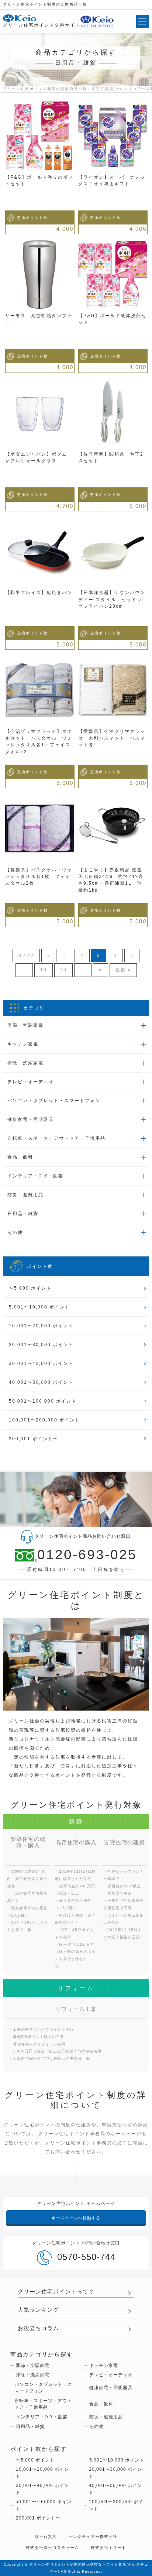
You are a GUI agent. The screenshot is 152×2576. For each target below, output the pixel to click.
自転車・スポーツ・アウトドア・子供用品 (43, 2404)
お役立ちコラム (38, 2328)
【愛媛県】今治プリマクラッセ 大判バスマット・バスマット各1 (112, 738)
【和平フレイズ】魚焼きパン (39, 593)
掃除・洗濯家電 (33, 2375)
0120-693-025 (87, 1555)
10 (44, 970)
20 (63, 970)
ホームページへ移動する (76, 2218)
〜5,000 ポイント (30, 1288)
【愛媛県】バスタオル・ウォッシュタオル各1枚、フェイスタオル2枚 (39, 877)
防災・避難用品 (106, 2417)
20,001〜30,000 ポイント (41, 1345)
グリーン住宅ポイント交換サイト (42, 25)
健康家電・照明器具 (111, 2388)
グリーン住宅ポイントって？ (56, 2292)
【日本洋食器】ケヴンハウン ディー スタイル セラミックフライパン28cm (112, 599)
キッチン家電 (104, 2366)
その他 (96, 2426)
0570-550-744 (86, 2257)
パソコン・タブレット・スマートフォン (44, 2388)
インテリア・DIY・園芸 (42, 2417)
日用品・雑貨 (30, 2426)
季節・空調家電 (33, 2366)
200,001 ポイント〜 (34, 1439)
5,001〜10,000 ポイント (39, 1307)
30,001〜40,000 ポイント (41, 1364)
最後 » (123, 970)
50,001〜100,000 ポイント (43, 1401)
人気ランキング (38, 2310)
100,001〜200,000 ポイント (44, 1420)
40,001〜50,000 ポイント (41, 1382)
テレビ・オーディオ (111, 2375)
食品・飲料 (101, 2404)
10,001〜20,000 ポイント (41, 1326)
